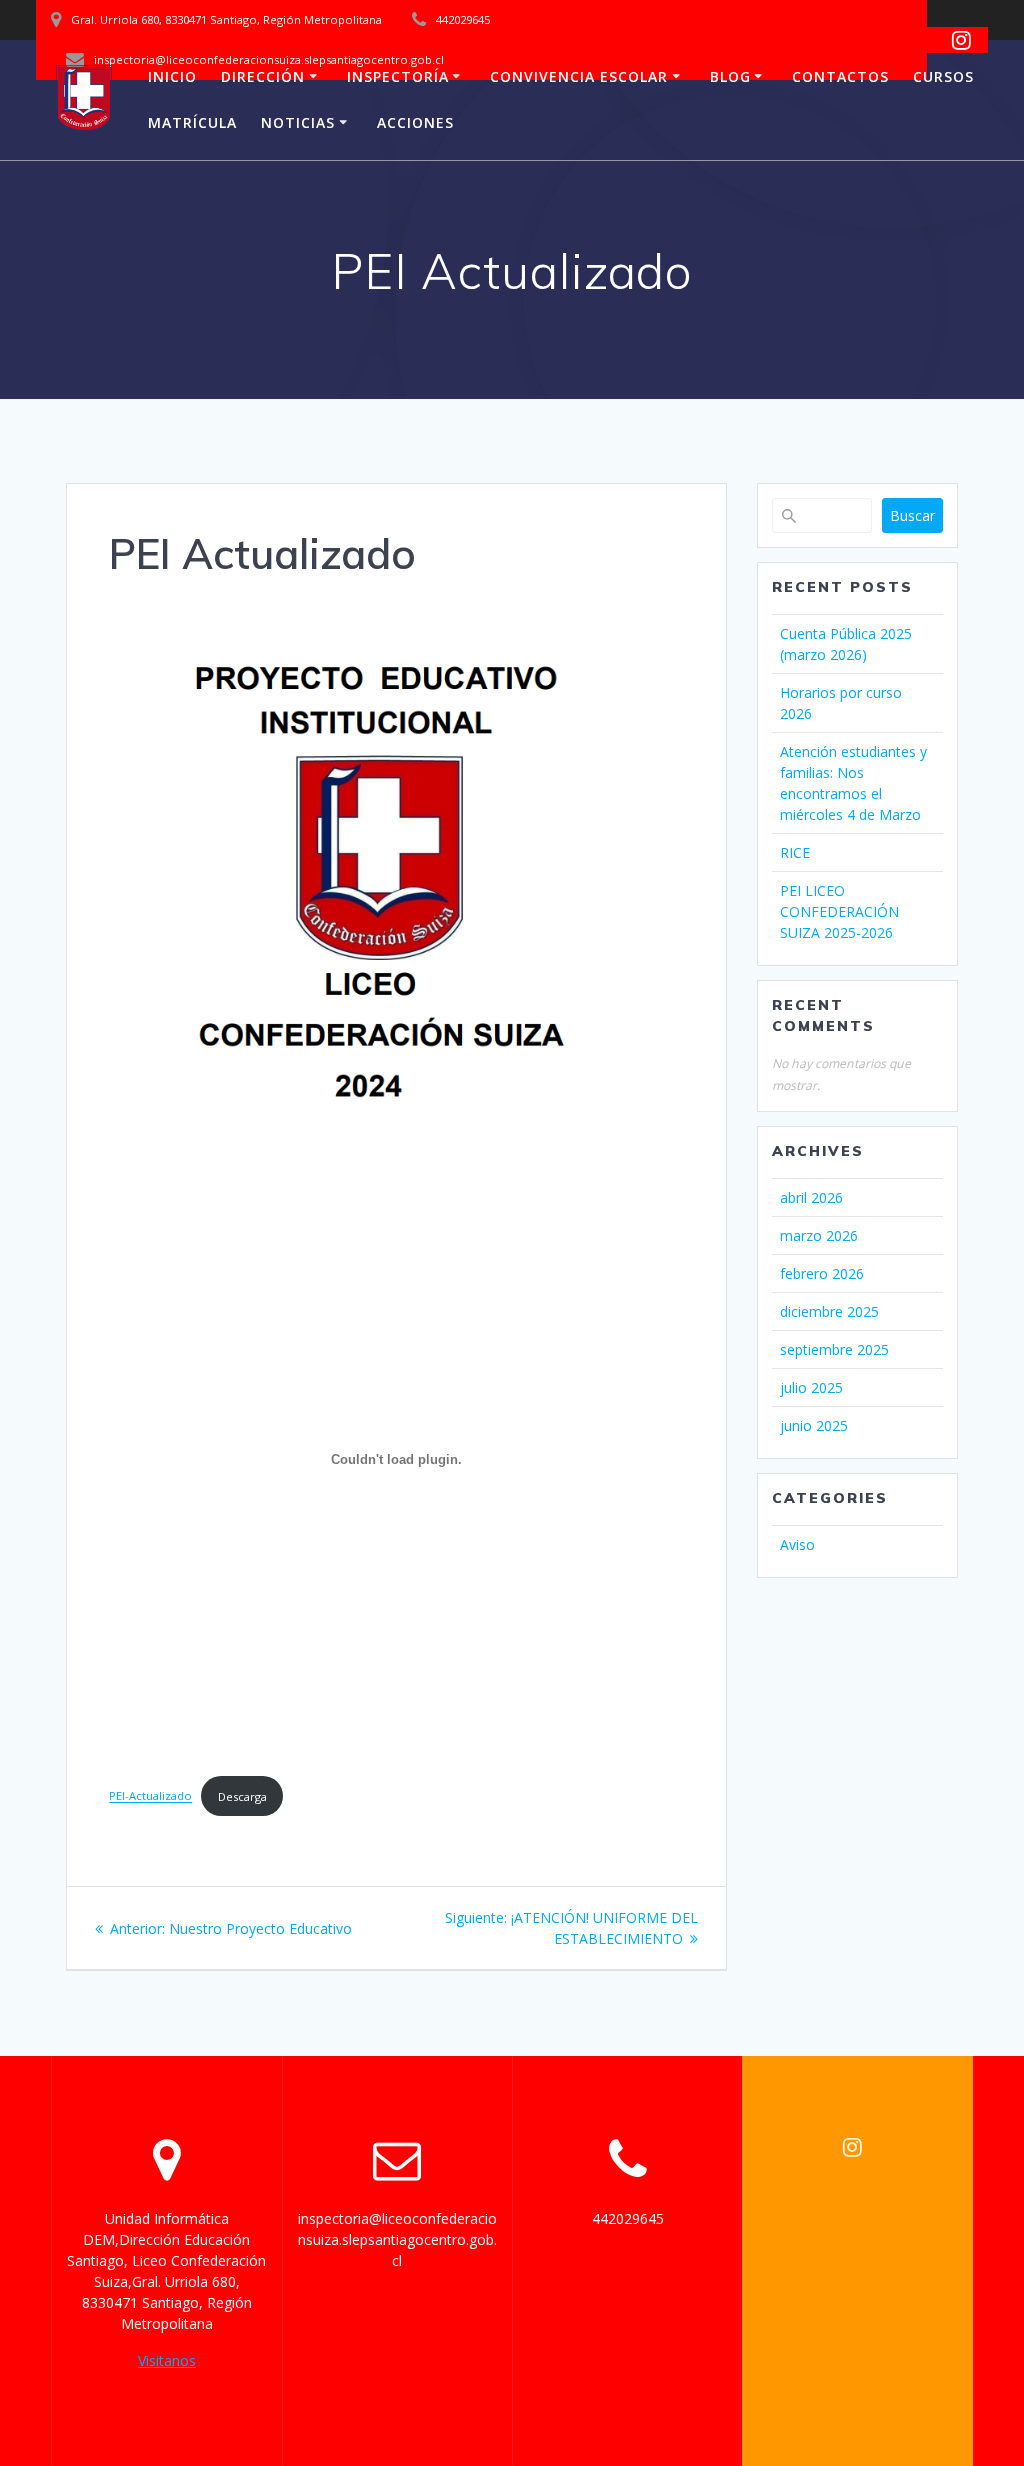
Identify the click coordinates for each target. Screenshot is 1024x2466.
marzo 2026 (819, 1235)
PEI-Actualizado (150, 1796)
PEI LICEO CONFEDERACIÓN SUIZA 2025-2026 (839, 911)
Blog (730, 76)
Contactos (840, 76)
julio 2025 (811, 1387)
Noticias (298, 122)
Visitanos (167, 2360)
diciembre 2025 (829, 1311)
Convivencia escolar (579, 76)
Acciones (415, 122)
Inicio (172, 76)
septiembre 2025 (834, 1349)
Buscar (912, 515)
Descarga (242, 1796)
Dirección (263, 76)
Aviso (797, 1544)
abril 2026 (811, 1197)
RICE (795, 852)
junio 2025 (814, 1425)
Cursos (943, 76)
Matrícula (192, 122)
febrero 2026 (822, 1273)
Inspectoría (398, 76)
